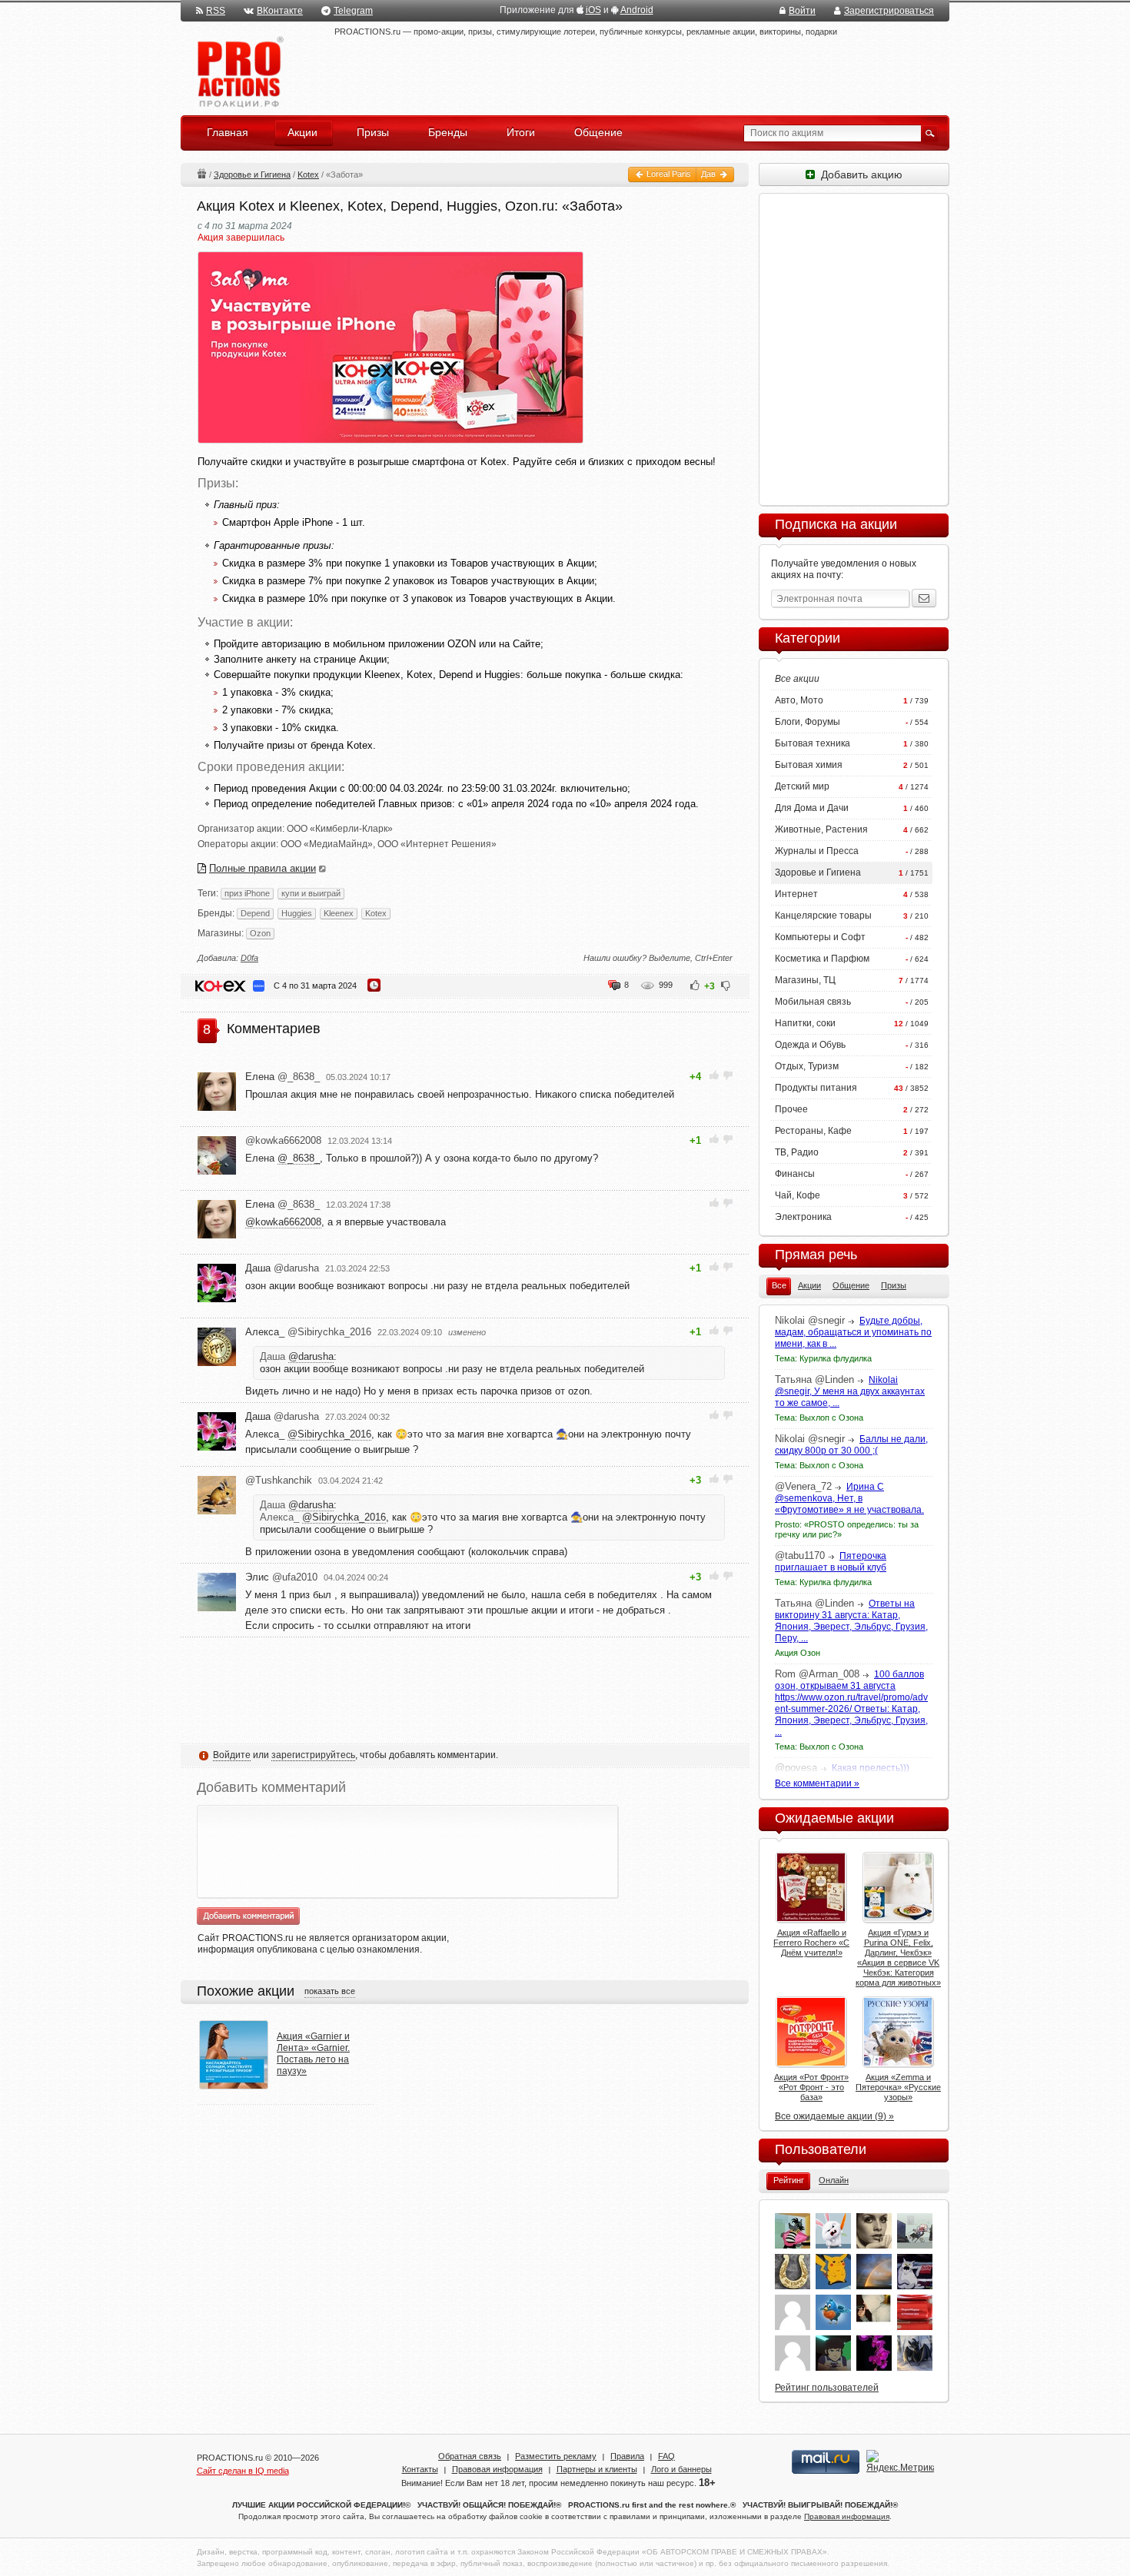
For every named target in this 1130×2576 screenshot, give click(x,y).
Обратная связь (470, 2456)
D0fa (249, 958)
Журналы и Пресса (817, 851)
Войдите (232, 1755)
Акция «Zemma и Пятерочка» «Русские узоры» (898, 2087)
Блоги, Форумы (808, 722)
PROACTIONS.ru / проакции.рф (239, 73)
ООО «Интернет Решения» (437, 844)
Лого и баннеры (681, 2469)
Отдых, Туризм (807, 1066)
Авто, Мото (799, 700)
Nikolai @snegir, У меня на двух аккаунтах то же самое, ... (850, 1391)
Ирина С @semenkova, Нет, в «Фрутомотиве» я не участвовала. (849, 1498)
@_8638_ (299, 1158)
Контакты (420, 2469)
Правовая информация (497, 2469)
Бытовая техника (813, 743)
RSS (216, 11)
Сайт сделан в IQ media (243, 2471)
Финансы (795, 1174)
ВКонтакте (280, 11)
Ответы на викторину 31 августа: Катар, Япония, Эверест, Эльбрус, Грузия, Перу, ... (851, 1621)
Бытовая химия (809, 765)
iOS (593, 10)
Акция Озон (798, 1653)
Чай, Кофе (798, 1195)
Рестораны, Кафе (813, 1131)
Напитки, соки (805, 1023)
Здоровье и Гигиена (252, 175)
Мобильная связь (813, 1002)
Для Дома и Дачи (812, 808)
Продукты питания (816, 1088)
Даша (282, 1268)
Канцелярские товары (823, 916)
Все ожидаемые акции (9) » (834, 2116)
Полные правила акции (263, 868)
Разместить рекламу (556, 2456)
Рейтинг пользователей (827, 2388)
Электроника (803, 1217)
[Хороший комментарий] (715, 1075)
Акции (201, 173)
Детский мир (802, 786)
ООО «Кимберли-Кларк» (340, 829)
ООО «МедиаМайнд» (327, 844)
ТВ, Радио (797, 1152)
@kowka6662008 (283, 1222)
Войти (802, 11)
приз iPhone (247, 893)
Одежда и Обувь (810, 1045)
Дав (710, 174)
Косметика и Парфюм (822, 959)
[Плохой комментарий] (728, 1075)
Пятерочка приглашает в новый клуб (831, 1562)
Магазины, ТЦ (805, 980)
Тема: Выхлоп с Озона (819, 1418)
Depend (255, 913)
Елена (282, 1077)
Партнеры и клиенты (597, 2469)
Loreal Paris (668, 174)
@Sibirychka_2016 (329, 1434)
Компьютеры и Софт (820, 937)
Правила (627, 2456)
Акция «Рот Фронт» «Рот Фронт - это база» (811, 2087)
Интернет (796, 894)
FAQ (666, 2456)
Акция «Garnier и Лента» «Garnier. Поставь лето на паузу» (313, 2054)
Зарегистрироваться (889, 11)
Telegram (353, 11)
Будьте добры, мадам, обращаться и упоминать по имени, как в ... (853, 1332)
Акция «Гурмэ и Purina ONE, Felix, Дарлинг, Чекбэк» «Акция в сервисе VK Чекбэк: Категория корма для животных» (898, 1958)
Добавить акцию (859, 175)
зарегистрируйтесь (313, 1755)
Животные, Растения (821, 829)
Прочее (791, 1109)
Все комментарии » (817, 1783)
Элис (281, 1577)
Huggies (297, 913)
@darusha (311, 1356)
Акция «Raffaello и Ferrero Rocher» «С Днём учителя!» (811, 1943)
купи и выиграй (311, 893)
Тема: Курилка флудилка (823, 1358)
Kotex (308, 175)
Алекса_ (308, 1332)
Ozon (260, 933)
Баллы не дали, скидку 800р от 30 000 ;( (851, 1445)
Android (637, 10)
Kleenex (339, 913)
